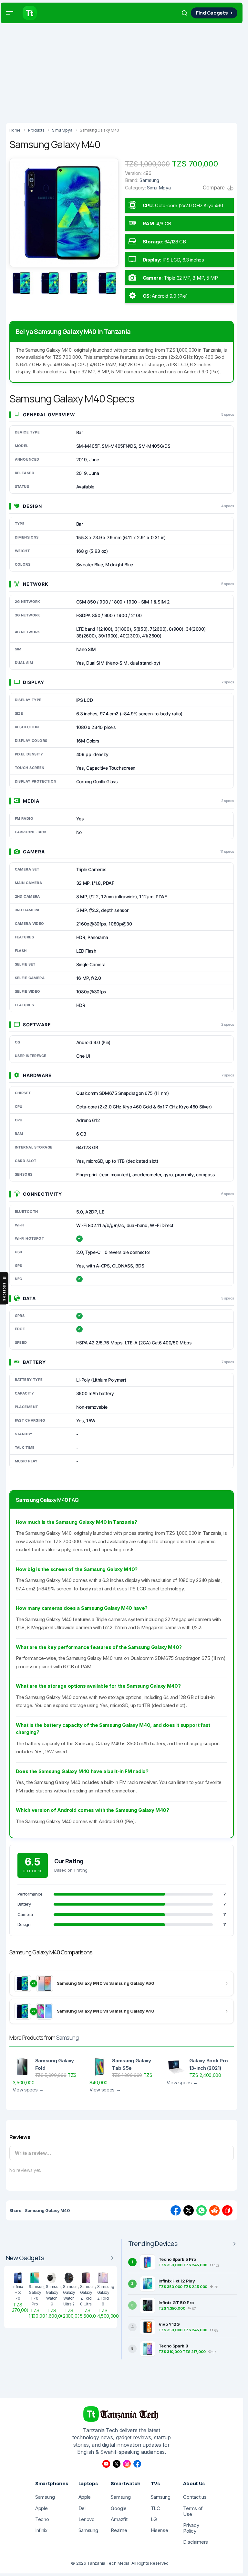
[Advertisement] (124, 71)
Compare (214, 187)
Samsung (67, 2038)
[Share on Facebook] (176, 2210)
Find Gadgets (212, 13)
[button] (10, 13)
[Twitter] (117, 2464)
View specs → (28, 2090)
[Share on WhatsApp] (201, 2210)
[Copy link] (227, 2210)
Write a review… (33, 2153)
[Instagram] (127, 2464)
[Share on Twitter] (189, 2210)
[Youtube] (106, 2464)
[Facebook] (137, 2464)
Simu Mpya (159, 188)
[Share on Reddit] (214, 2210)
